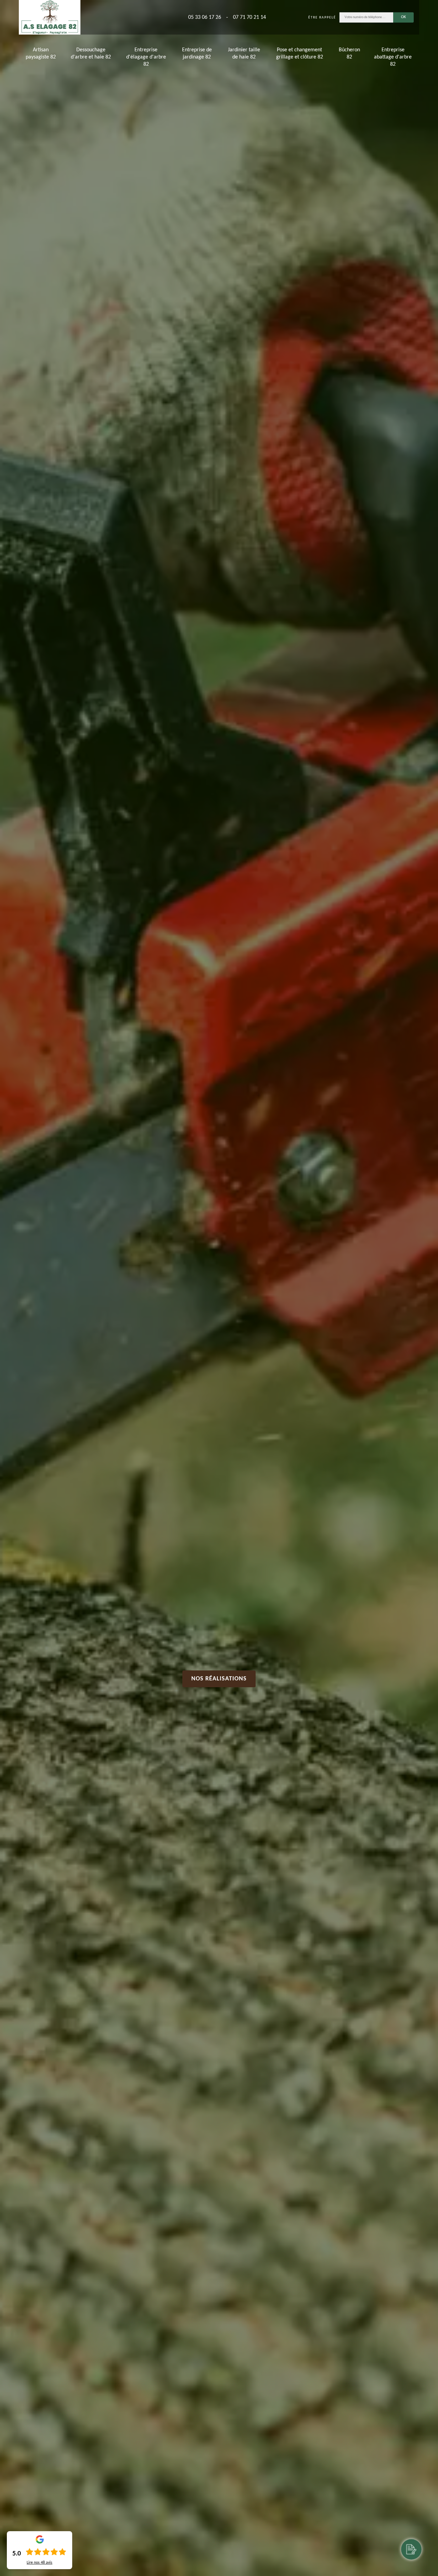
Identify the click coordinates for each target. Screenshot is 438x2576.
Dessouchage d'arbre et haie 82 (91, 54)
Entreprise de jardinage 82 (197, 54)
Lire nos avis (40, 2563)
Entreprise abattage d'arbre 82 (393, 57)
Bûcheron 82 (349, 54)
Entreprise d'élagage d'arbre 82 (146, 57)
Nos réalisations (219, 1679)
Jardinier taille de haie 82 (244, 54)
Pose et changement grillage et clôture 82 (300, 54)
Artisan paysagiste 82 (41, 54)
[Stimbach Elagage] (50, 17)
